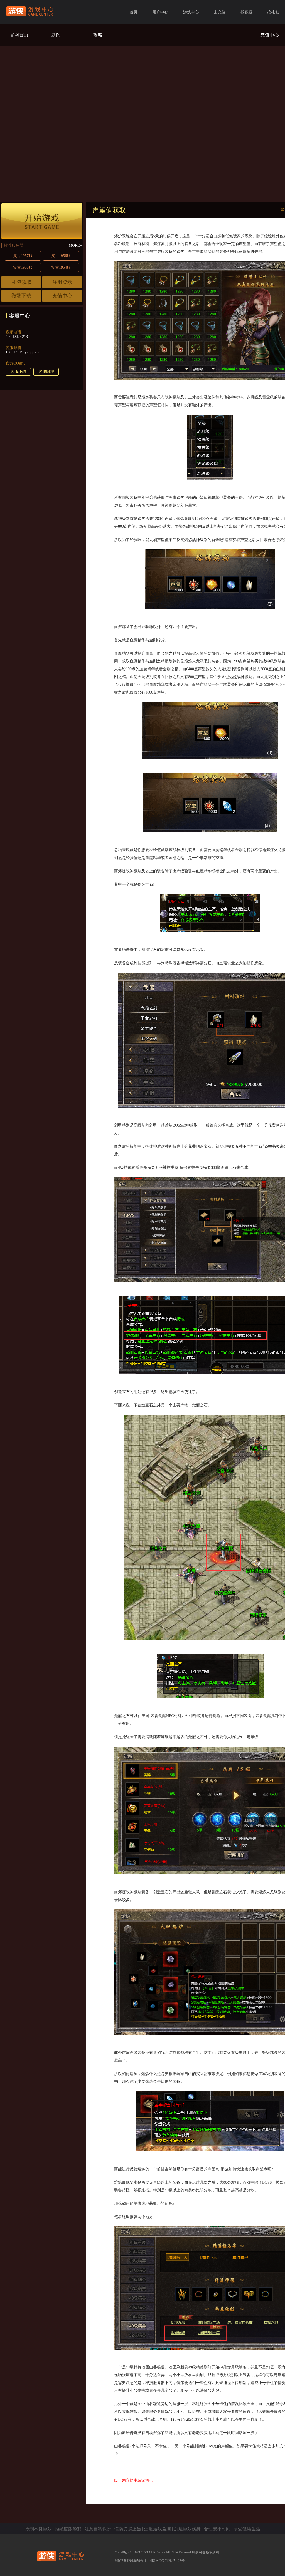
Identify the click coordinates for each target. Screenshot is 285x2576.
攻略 (98, 35)
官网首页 (19, 35)
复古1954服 (61, 267)
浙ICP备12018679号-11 (131, 2561)
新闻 (56, 35)
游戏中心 (191, 12)
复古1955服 (23, 267)
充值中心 (270, 35)
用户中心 (160, 12)
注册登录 (62, 282)
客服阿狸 (46, 372)
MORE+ (75, 246)
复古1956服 (61, 256)
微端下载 (21, 296)
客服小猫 (18, 372)
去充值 (220, 12)
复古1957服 (23, 256)
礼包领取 (21, 282)
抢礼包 (273, 12)
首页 (134, 12)
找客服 (246, 12)
